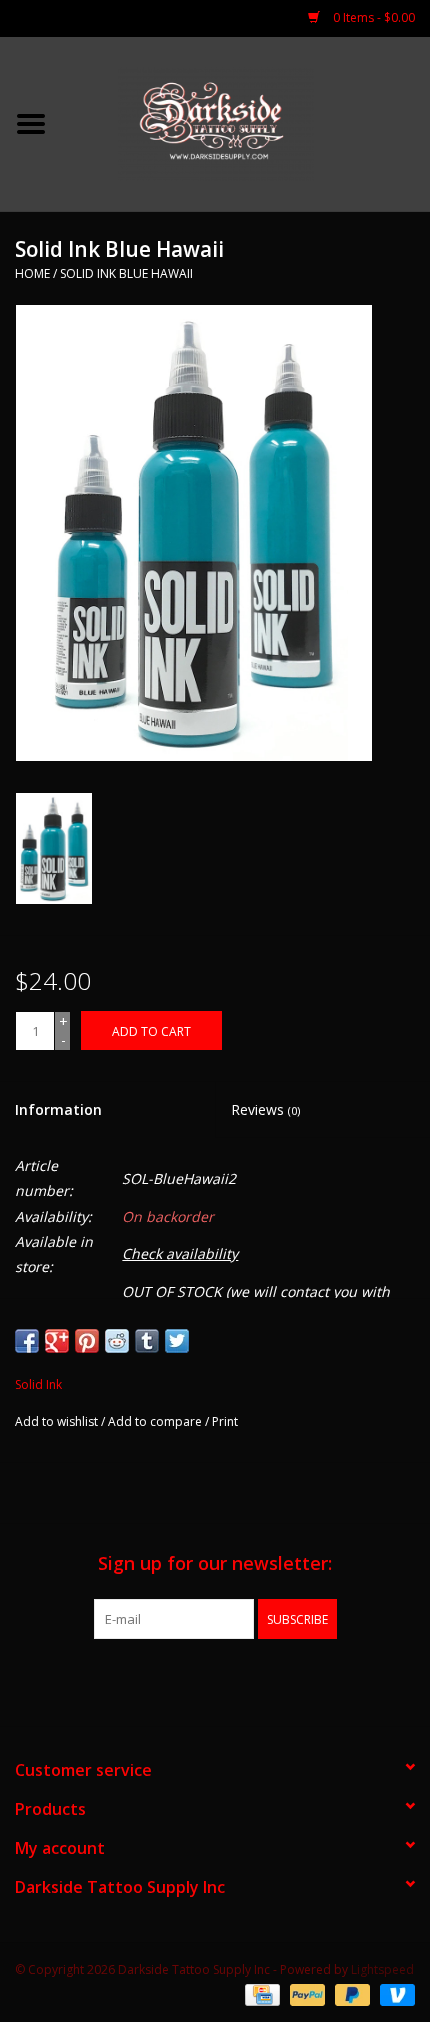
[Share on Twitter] (177, 1341)
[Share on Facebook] (27, 1341)
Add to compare (156, 1421)
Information (58, 1109)
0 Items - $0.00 (372, 17)
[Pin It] (87, 1341)
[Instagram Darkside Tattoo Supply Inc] (251, 1680)
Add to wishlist (56, 1421)
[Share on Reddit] (117, 1341)
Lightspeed (382, 1969)
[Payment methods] (260, 1994)
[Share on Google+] (57, 1341)
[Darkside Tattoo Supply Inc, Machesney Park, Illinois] (246, 122)
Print (225, 1421)
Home (32, 273)
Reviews (265, 1109)
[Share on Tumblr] (147, 1341)
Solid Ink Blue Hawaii (126, 273)
